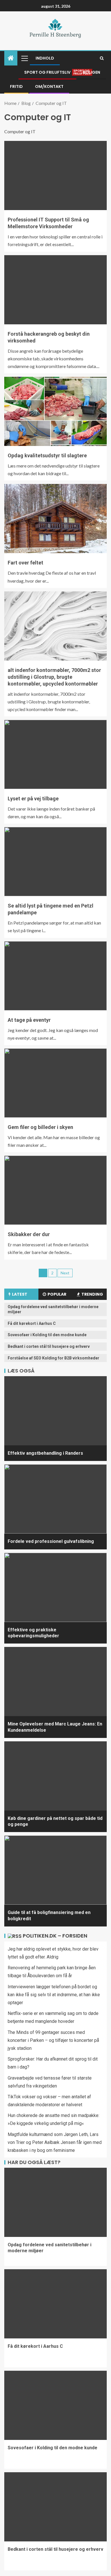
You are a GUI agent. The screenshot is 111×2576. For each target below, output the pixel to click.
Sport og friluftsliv (47, 72)
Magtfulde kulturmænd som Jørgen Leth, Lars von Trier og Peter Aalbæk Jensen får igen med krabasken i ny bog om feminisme (55, 2142)
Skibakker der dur (29, 1234)
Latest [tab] (20, 1294)
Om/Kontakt (49, 86)
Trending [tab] (92, 1294)
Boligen (92, 72)
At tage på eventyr (29, 1020)
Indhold (45, 58)
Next (65, 1273)
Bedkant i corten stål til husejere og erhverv (49, 1346)
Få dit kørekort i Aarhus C (32, 1323)
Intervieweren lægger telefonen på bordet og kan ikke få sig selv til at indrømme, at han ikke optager (54, 1995)
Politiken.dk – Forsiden (55, 1936)
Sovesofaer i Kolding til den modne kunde (47, 1335)
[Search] (102, 58)
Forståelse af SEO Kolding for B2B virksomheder (54, 1358)
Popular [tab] (57, 1294)
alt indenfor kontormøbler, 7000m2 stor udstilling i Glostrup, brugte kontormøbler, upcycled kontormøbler (54, 677)
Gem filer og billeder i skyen (40, 1127)
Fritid (16, 86)
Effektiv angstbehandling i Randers (45, 1453)
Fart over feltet (25, 563)
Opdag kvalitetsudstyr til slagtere (47, 455)
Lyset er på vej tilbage (33, 799)
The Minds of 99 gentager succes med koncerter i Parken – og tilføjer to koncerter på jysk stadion (53, 2040)
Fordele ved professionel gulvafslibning (51, 1541)
